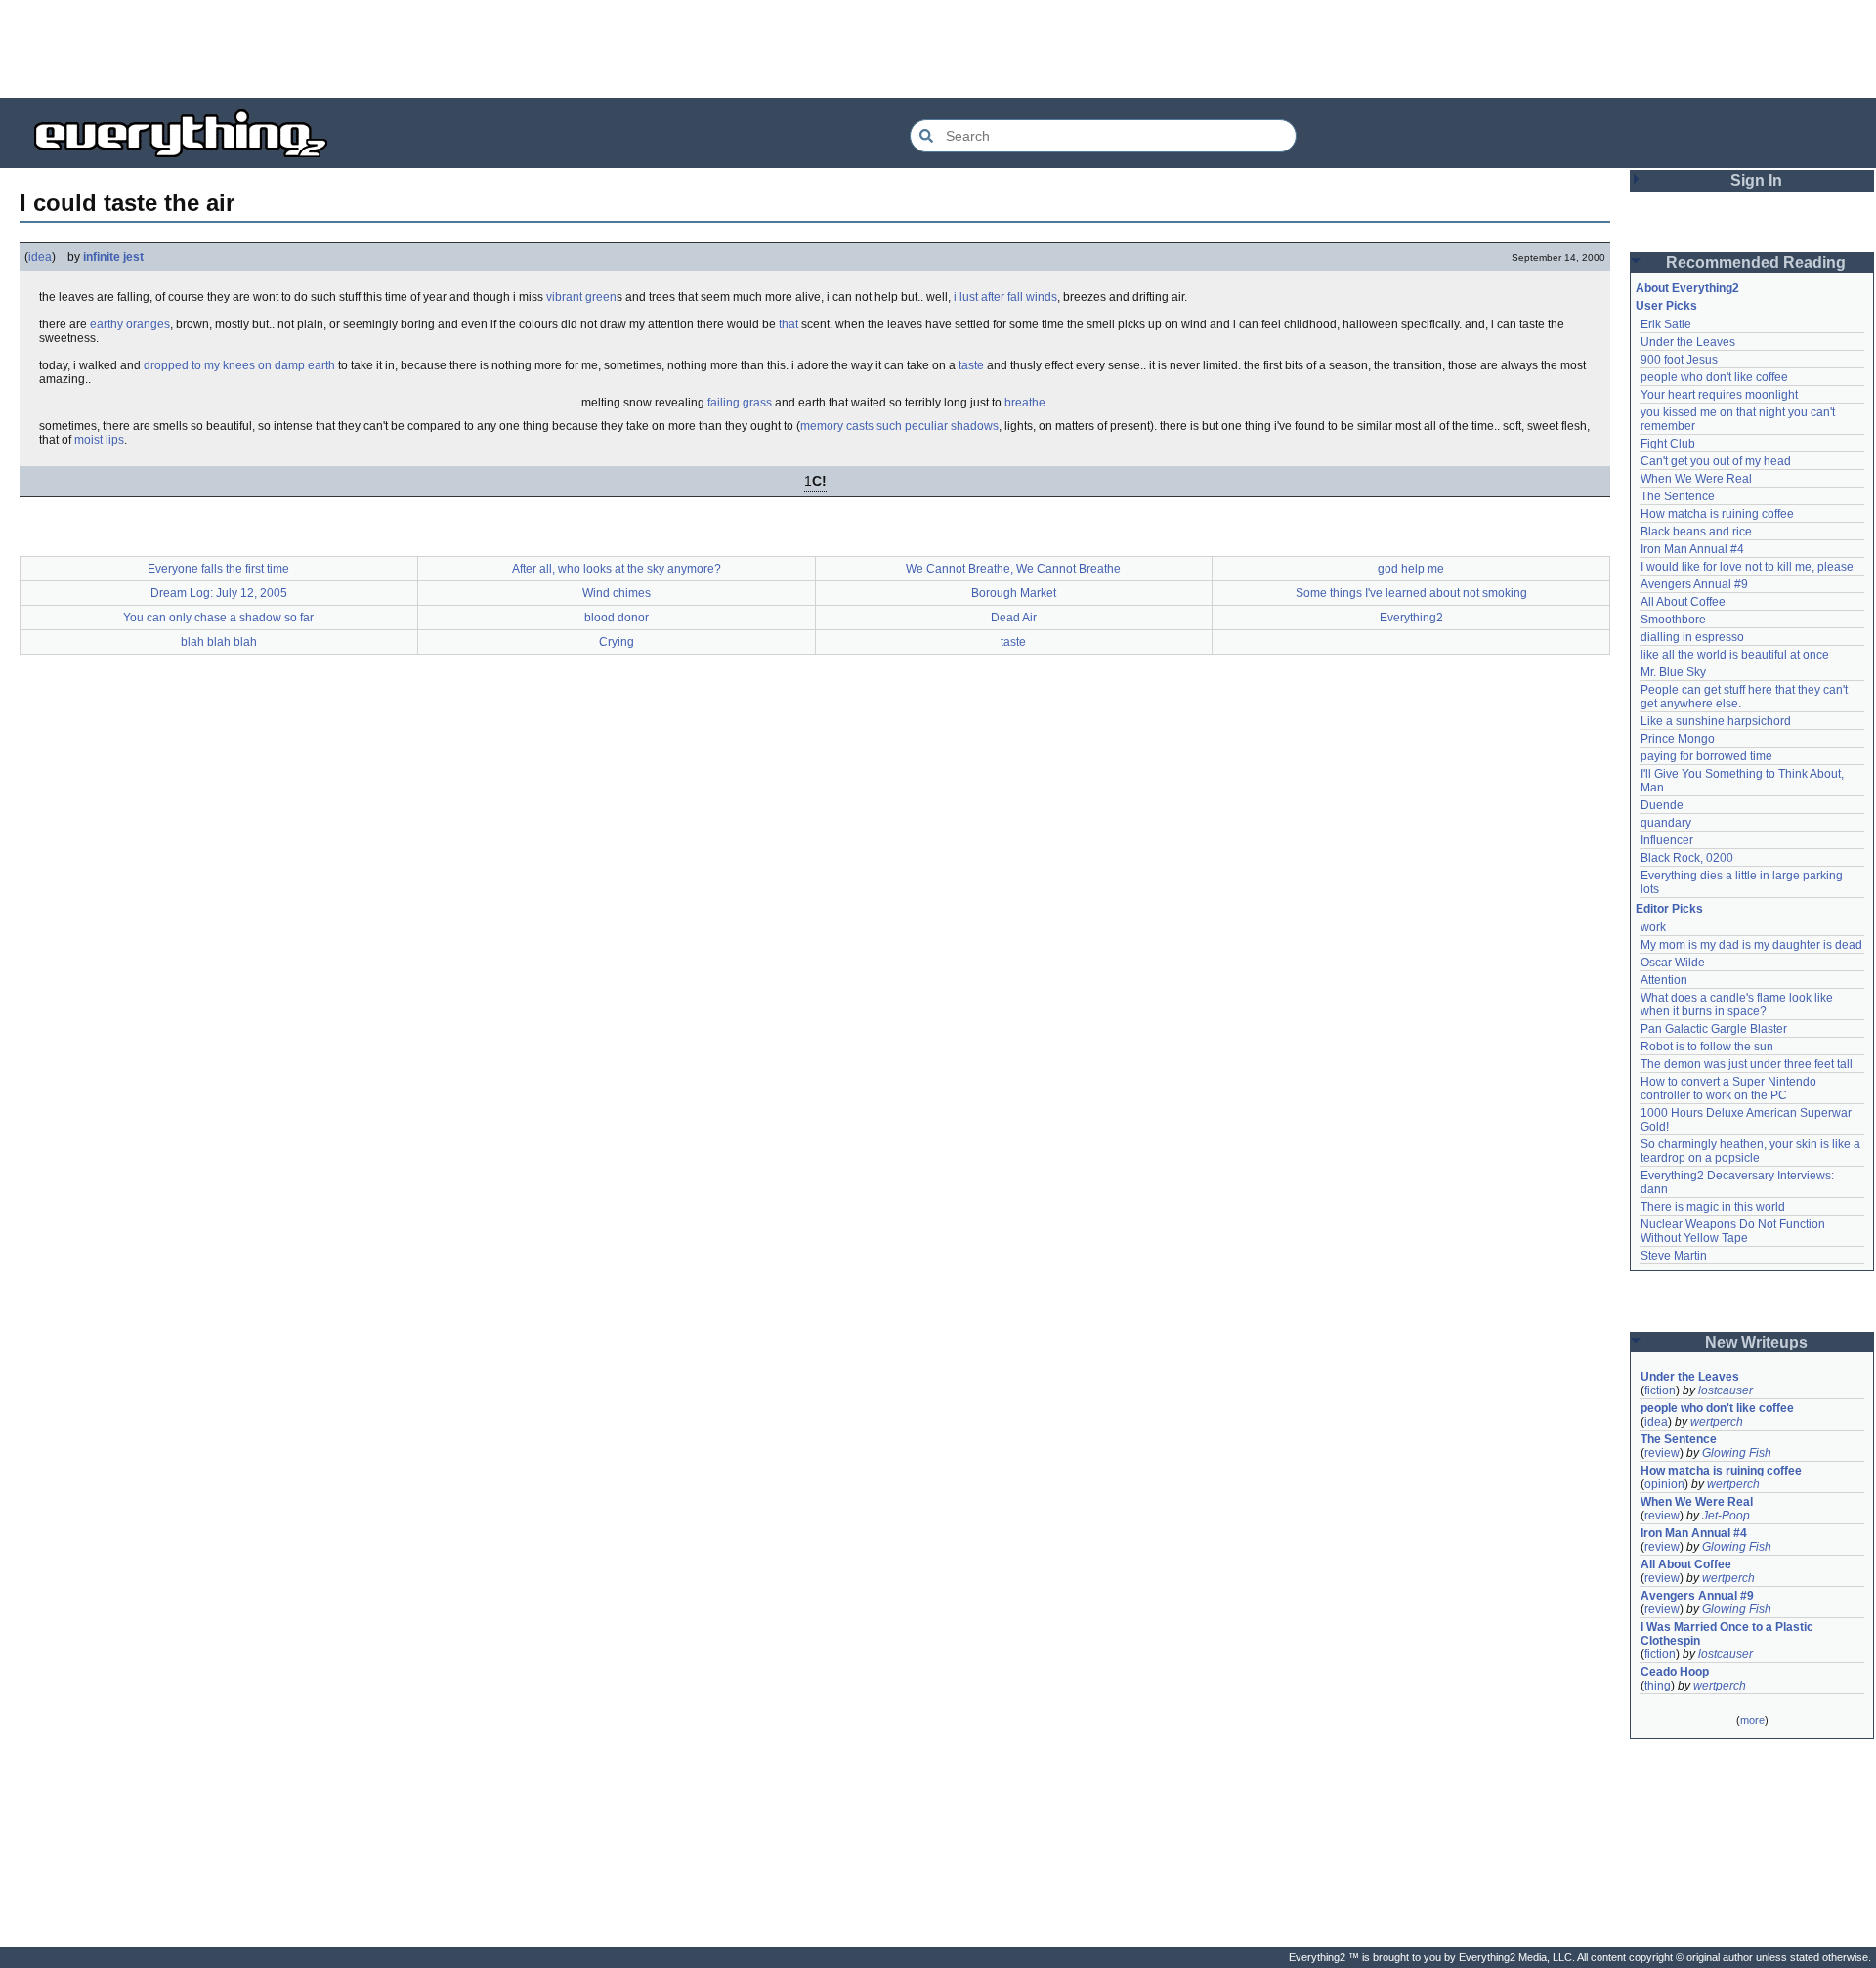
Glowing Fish (1737, 1453)
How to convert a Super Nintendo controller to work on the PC (1730, 1089)
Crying (617, 642)
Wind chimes (617, 593)
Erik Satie (1666, 324)
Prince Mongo (1678, 739)
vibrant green (581, 297)
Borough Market (1014, 593)
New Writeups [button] (1756, 1342)
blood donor (617, 618)
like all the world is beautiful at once (1735, 655)
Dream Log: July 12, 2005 (219, 593)
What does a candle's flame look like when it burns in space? (1738, 1005)
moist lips (99, 440)
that (789, 324)
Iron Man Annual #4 (1692, 549)
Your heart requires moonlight (1719, 395)
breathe (1025, 403)
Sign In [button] (1756, 180)
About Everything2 (1687, 288)
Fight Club (1668, 444)
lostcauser (1726, 1390)
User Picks (1666, 306)
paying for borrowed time (1706, 756)
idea (40, 257)
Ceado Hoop (1675, 1672)
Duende (1662, 805)
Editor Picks (1669, 909)
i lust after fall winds (1005, 297)
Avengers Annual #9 (1694, 584)
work (1653, 927)
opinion (1664, 1484)
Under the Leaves (1688, 342)
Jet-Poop (1726, 1516)
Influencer (1667, 840)
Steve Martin (1674, 1256)
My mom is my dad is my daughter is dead (1751, 945)
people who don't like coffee (1714, 377)
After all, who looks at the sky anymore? (617, 569)
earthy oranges (130, 324)
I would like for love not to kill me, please (1747, 567)
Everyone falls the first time (218, 569)
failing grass (740, 403)
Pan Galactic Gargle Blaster (1714, 1029)
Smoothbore (1673, 620)
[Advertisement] (938, 49)
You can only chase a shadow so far (218, 618)
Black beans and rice (1696, 532)
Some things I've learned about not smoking (1411, 593)
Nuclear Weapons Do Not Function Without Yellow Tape (1734, 1231)
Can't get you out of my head (1716, 461)
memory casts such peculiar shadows (899, 426)
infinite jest (113, 257)
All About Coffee (1683, 602)
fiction (1660, 1390)
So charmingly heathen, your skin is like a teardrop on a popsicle (1752, 1151)
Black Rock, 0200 (1687, 858)
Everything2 (1411, 618)
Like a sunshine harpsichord (1716, 721)
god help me (1411, 569)
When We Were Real (1696, 479)
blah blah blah (219, 642)
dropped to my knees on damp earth (239, 365)
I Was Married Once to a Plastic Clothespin (1728, 1634)
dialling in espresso (1692, 637)
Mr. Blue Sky (1673, 672)
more (1752, 1720)
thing (1658, 1686)
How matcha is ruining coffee (1717, 514)
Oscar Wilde (1673, 963)
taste (971, 365)
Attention (1664, 980)
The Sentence (1678, 496)
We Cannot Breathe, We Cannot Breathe (1013, 569)
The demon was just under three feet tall (1747, 1064)
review (1662, 1453)
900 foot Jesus (1679, 360)
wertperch (1717, 1422)
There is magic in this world (1713, 1207)
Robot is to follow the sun (1707, 1047)
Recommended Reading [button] (1756, 262)
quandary (1666, 823)
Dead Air (1014, 618)
